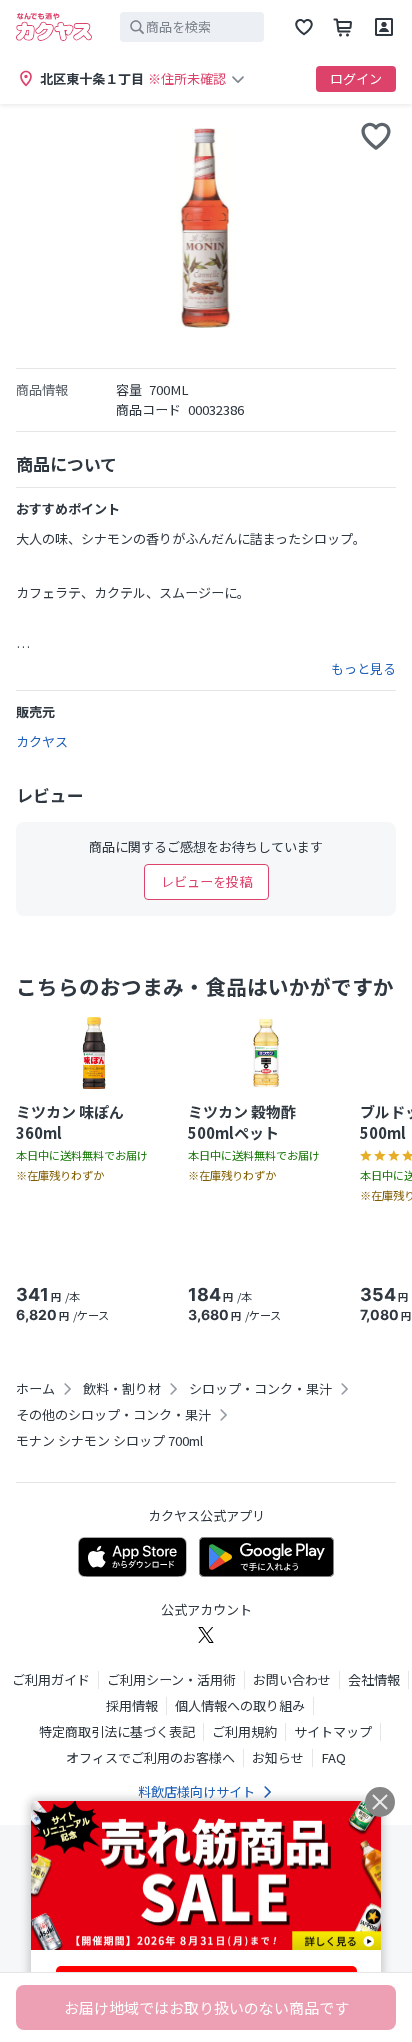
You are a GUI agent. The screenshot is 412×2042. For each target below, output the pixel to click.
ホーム (35, 1389)
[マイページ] (384, 27)
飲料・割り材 (122, 1389)
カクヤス (42, 741)
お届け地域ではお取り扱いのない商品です (206, 2007)
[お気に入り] (304, 27)
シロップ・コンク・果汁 (260, 1389)
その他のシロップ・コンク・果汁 (113, 1415)
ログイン (356, 78)
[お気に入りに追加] (376, 136)
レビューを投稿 (206, 881)
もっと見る (363, 669)
